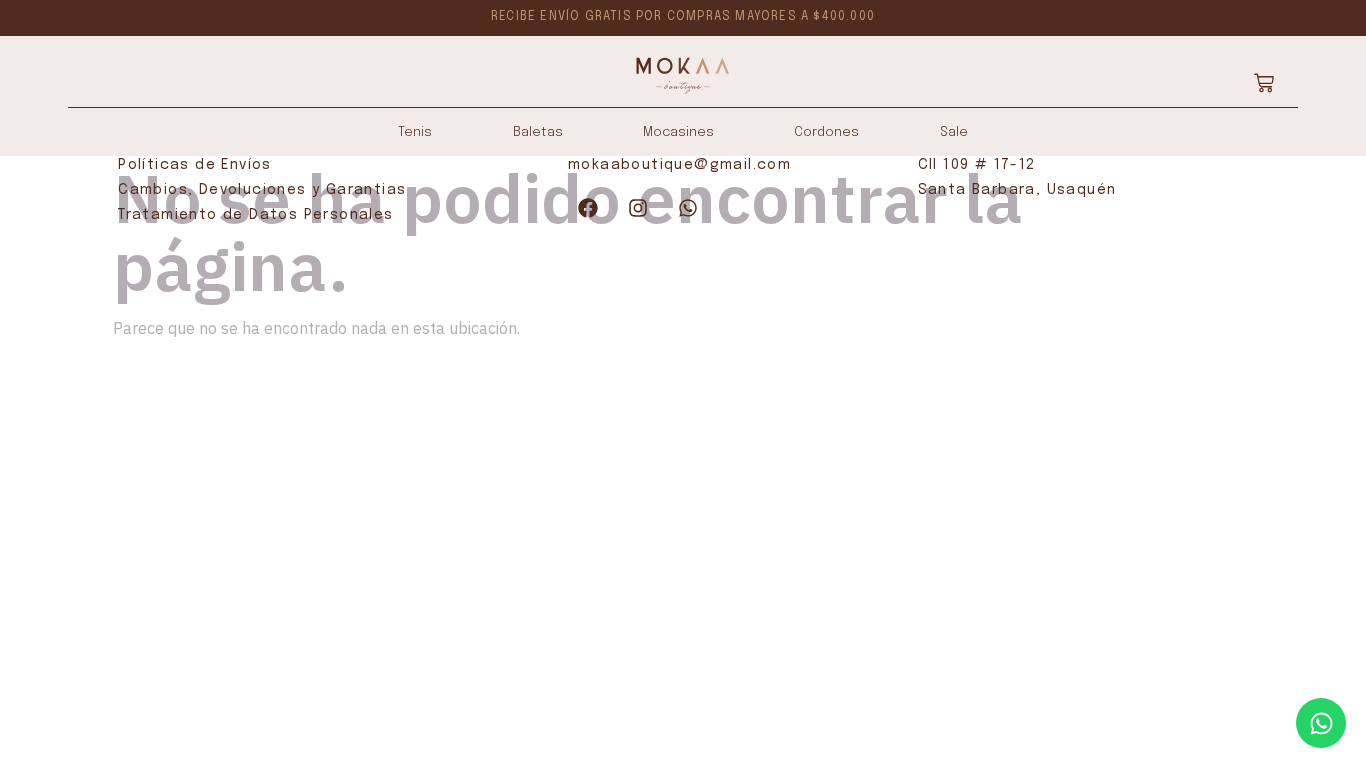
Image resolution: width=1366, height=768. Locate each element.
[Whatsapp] (688, 208)
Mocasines (678, 132)
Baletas (538, 132)
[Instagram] (638, 208)
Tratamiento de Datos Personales (255, 215)
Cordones (826, 132)
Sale (954, 132)
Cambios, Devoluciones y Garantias (262, 190)
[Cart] (1264, 83)
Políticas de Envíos (195, 165)
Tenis (415, 132)
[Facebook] (588, 208)
